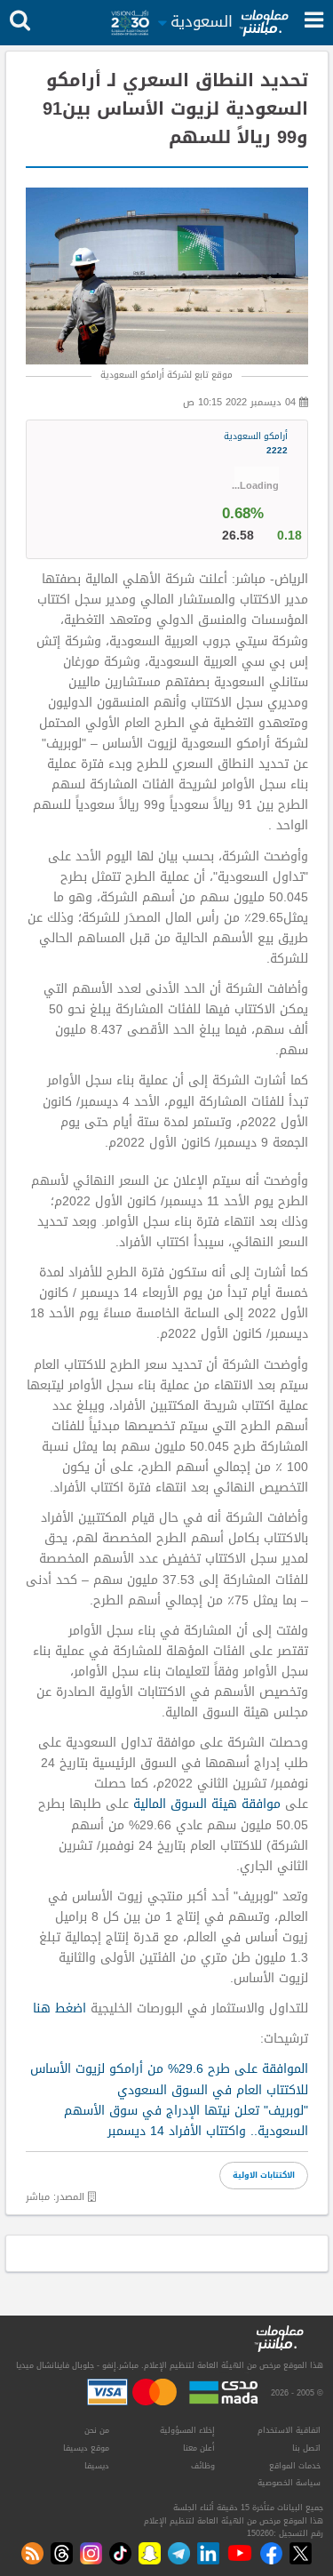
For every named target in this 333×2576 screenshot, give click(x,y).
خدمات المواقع (295, 2466)
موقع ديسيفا (86, 2448)
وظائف (203, 2466)
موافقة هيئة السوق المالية (209, 1804)
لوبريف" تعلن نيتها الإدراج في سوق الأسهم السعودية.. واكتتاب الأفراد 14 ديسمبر (186, 2121)
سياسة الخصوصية (289, 2483)
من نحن (97, 2430)
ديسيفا (97, 2466)
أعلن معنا (199, 2448)
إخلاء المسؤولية (187, 2430)
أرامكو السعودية (256, 444)
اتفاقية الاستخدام (289, 2430)
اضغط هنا (59, 2008)
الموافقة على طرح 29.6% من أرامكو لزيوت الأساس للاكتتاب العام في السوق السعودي (169, 2079)
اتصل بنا (306, 2448)
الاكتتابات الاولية (264, 2175)
